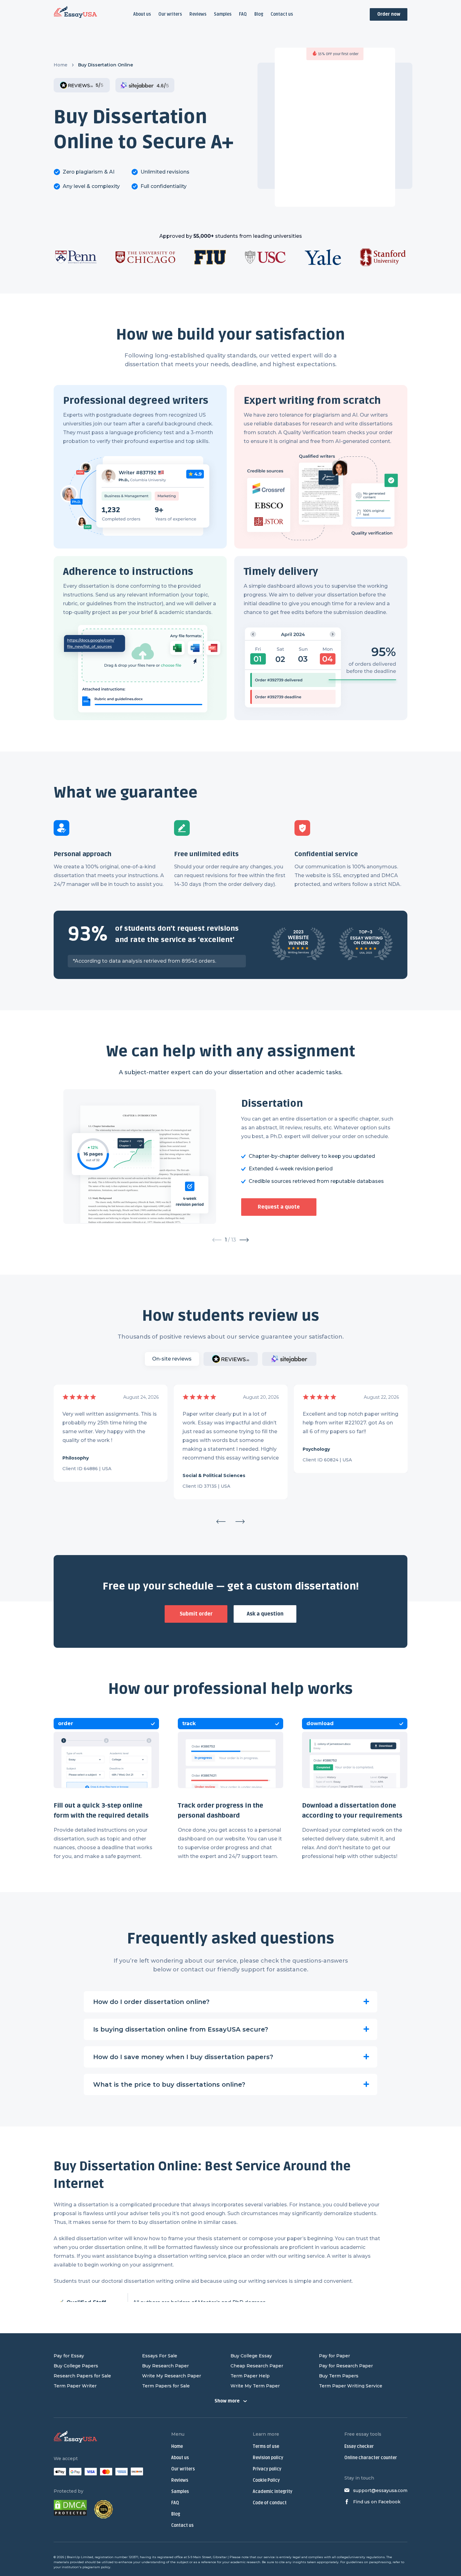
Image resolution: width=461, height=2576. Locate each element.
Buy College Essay (251, 2356)
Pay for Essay (69, 2356)
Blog (259, 14)
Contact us (282, 14)
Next (240, 1522)
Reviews (198, 14)
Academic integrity (273, 2492)
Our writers (170, 14)
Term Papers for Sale (166, 2386)
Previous (221, 1522)
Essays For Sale (160, 2356)
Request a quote (279, 1207)
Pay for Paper (334, 2356)
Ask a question (265, 1614)
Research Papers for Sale (82, 2376)
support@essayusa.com (380, 2490)
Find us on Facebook (377, 2502)
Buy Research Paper (165, 2366)
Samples (223, 14)
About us (142, 14)
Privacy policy (267, 2469)
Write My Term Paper (255, 2386)
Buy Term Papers (339, 2376)
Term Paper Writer (75, 2386)
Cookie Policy (266, 2480)
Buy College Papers (76, 2366)
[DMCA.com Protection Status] (70, 2509)
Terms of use (266, 2446)
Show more (227, 2401)
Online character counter (371, 2458)
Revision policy (268, 2458)
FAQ (243, 14)
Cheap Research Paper (257, 2366)
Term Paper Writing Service (351, 2386)
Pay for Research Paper (346, 2366)
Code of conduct (270, 2503)
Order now (389, 14)
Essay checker (359, 2446)
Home (61, 65)
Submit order (196, 1614)
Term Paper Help (250, 2376)
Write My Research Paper (172, 2376)
